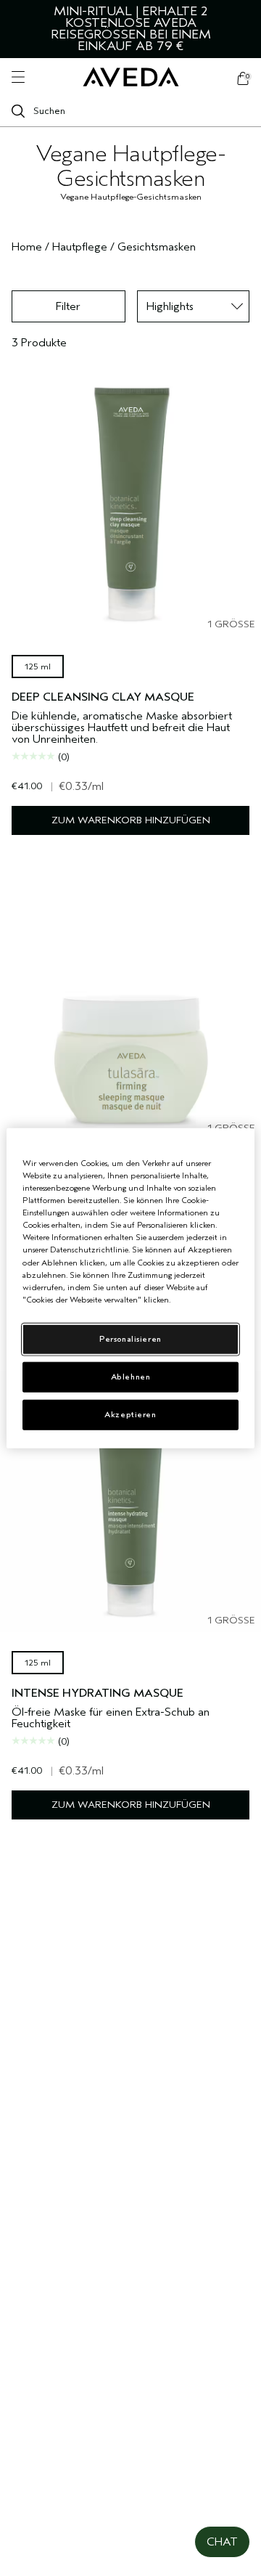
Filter (68, 306)
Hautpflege (80, 247)
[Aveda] (131, 77)
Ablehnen (131, 1376)
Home (27, 247)
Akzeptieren (130, 1414)
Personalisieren (130, 1338)
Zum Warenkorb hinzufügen (131, 820)
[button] (222, 2542)
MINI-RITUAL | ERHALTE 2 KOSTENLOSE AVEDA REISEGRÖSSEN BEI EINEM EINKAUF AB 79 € (131, 29)
